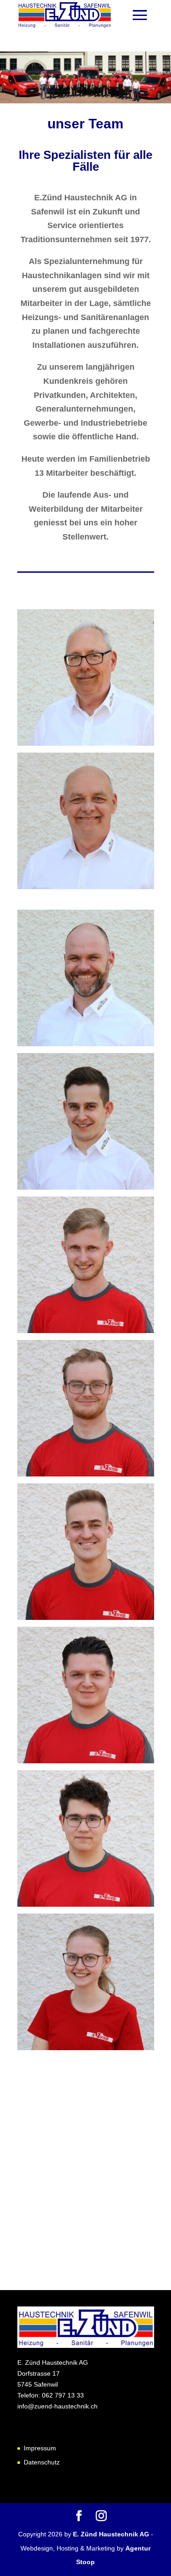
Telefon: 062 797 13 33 (51, 2395)
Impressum (40, 2448)
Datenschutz (42, 2462)
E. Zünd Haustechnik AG (112, 2534)
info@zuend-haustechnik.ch (57, 2406)
